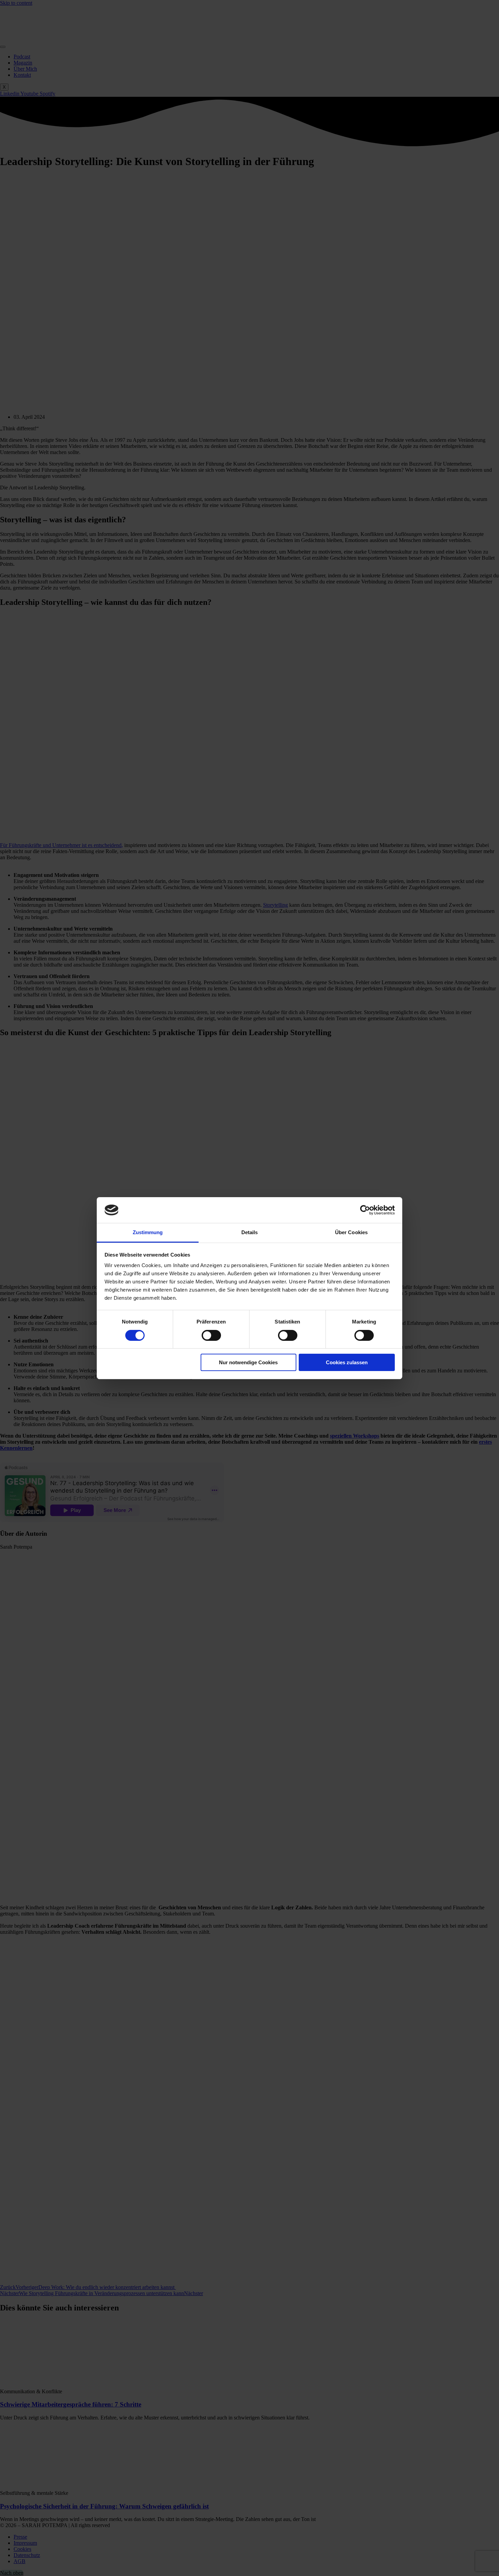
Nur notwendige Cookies (248, 1362)
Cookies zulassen (347, 1362)
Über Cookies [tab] (351, 1232)
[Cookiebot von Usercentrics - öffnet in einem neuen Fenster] (365, 1210)
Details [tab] (250, 1232)
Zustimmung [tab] (148, 1232)
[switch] (211, 1335)
